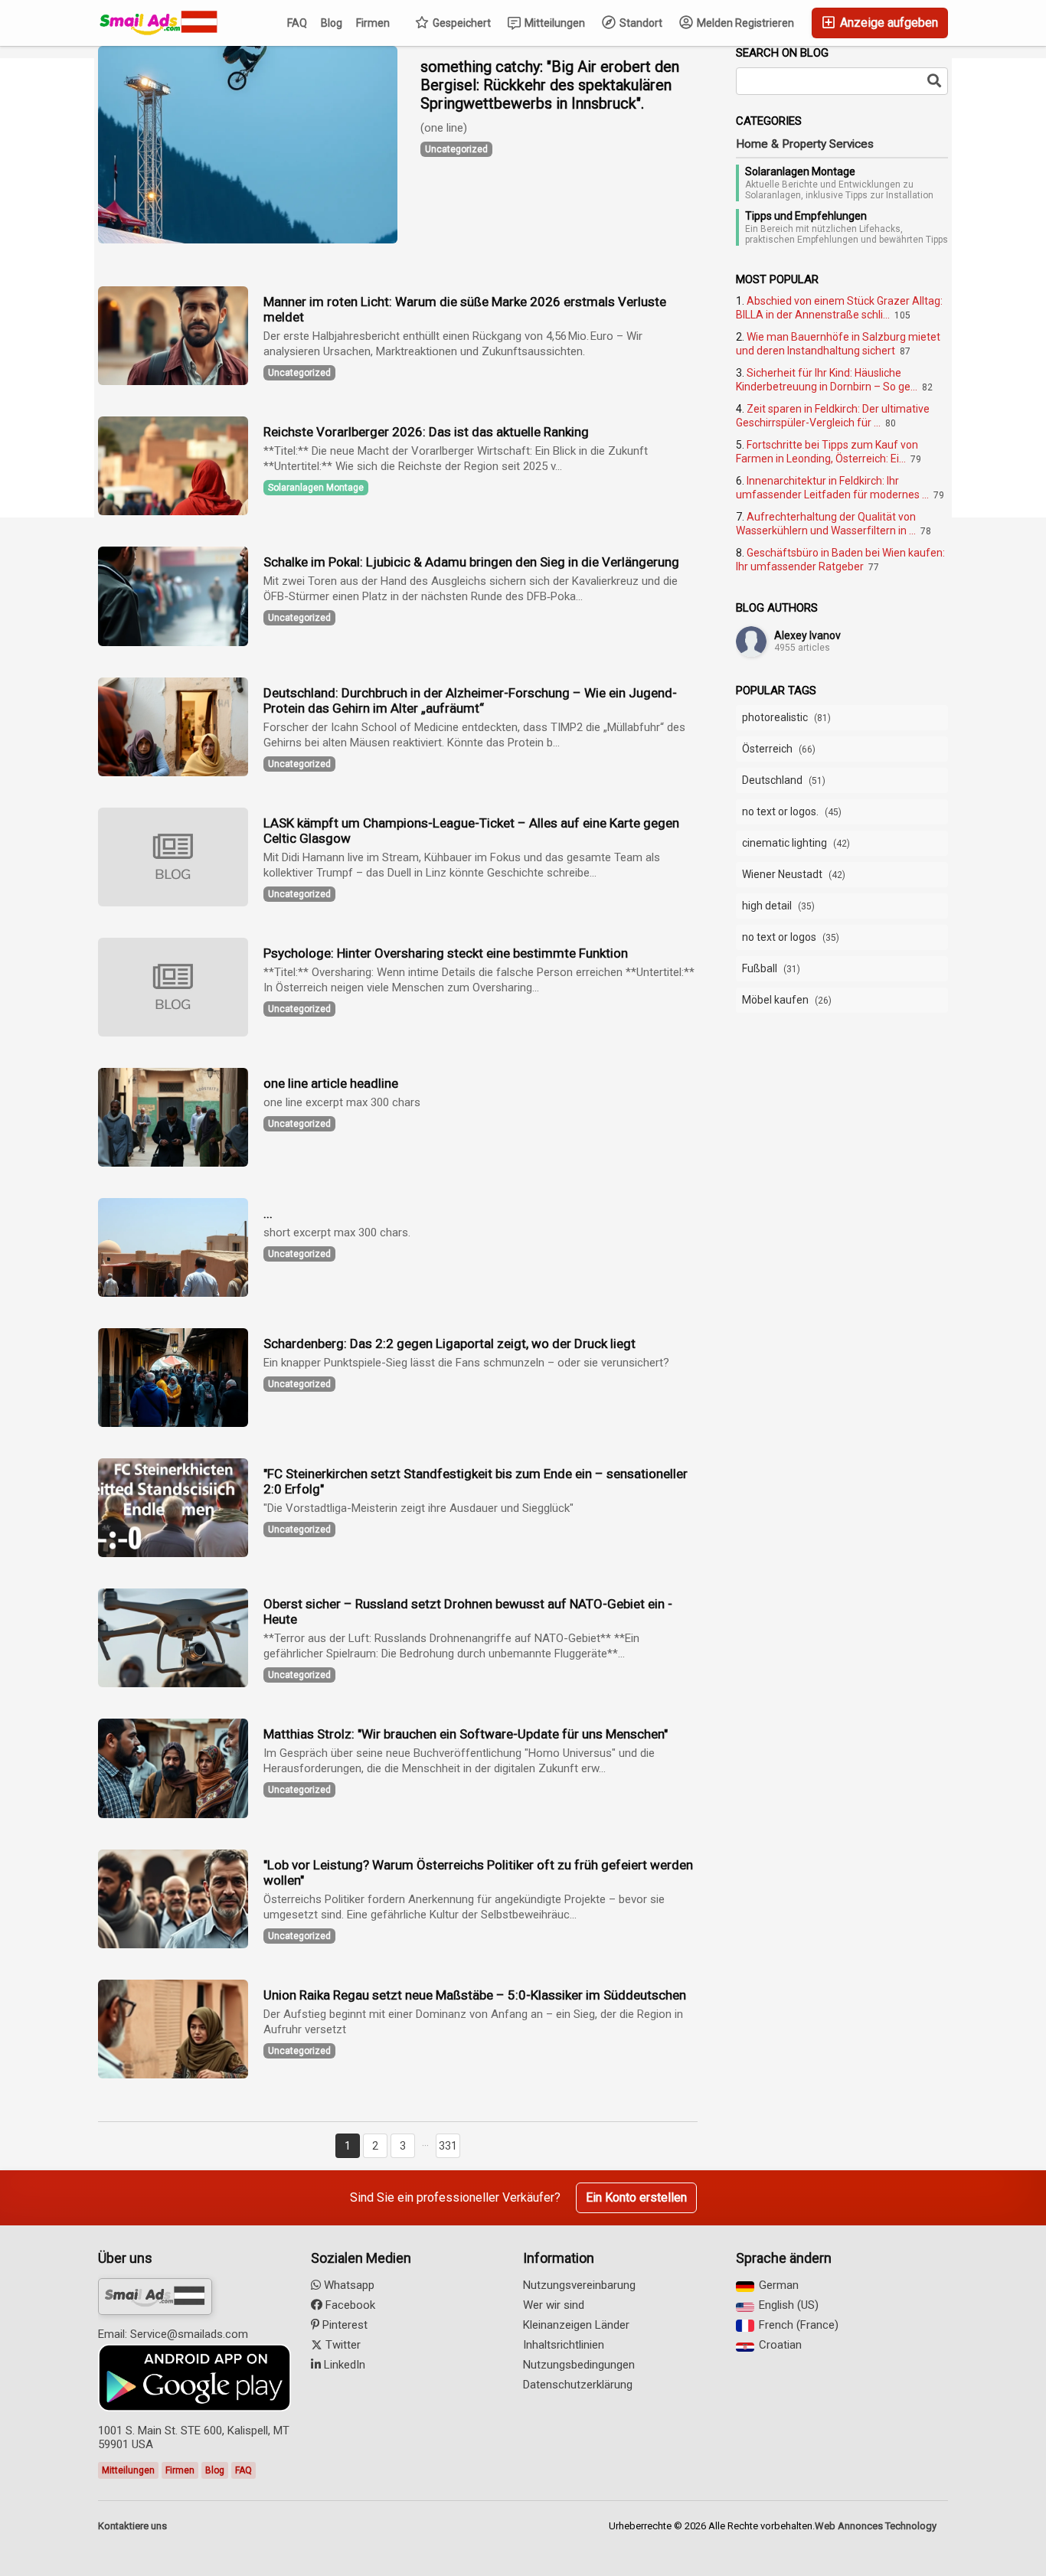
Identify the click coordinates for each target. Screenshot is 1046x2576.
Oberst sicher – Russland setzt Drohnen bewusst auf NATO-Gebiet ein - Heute (468, 1611)
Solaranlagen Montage (800, 171)
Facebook (349, 2305)
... (268, 1213)
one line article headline (331, 1083)
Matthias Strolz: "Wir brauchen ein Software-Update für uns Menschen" (466, 1734)
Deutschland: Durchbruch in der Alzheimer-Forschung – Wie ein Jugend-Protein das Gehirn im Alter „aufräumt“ (470, 700)
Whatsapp (348, 2285)
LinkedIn (343, 2365)
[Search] (934, 81)
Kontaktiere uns (132, 2526)
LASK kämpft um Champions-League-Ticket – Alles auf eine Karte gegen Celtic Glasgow (471, 831)
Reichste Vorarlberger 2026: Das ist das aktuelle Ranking (426, 432)
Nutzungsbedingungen (579, 2365)
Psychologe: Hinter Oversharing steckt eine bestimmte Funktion (446, 953)
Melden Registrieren (744, 23)
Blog (332, 23)
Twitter (342, 2345)
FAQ (297, 23)
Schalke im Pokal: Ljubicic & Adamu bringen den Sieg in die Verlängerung (471, 562)
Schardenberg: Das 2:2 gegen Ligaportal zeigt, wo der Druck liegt (449, 1344)
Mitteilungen (554, 23)
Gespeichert (461, 23)
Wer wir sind (554, 2305)
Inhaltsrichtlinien (564, 2345)
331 (448, 2146)
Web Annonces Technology (876, 2526)
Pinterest (343, 2325)
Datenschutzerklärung (578, 2385)
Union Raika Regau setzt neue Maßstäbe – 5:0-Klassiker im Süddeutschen (475, 1995)
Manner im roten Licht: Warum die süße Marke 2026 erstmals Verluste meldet (465, 309)
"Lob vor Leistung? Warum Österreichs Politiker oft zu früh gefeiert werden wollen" (478, 1872)
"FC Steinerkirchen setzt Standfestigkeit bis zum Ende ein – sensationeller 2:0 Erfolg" (476, 1481)
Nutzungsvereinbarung (579, 2285)
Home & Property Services (805, 144)
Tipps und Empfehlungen (806, 216)
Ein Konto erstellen (636, 2197)
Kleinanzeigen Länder (576, 2325)
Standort (640, 23)
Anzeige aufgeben (887, 23)
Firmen (373, 23)
